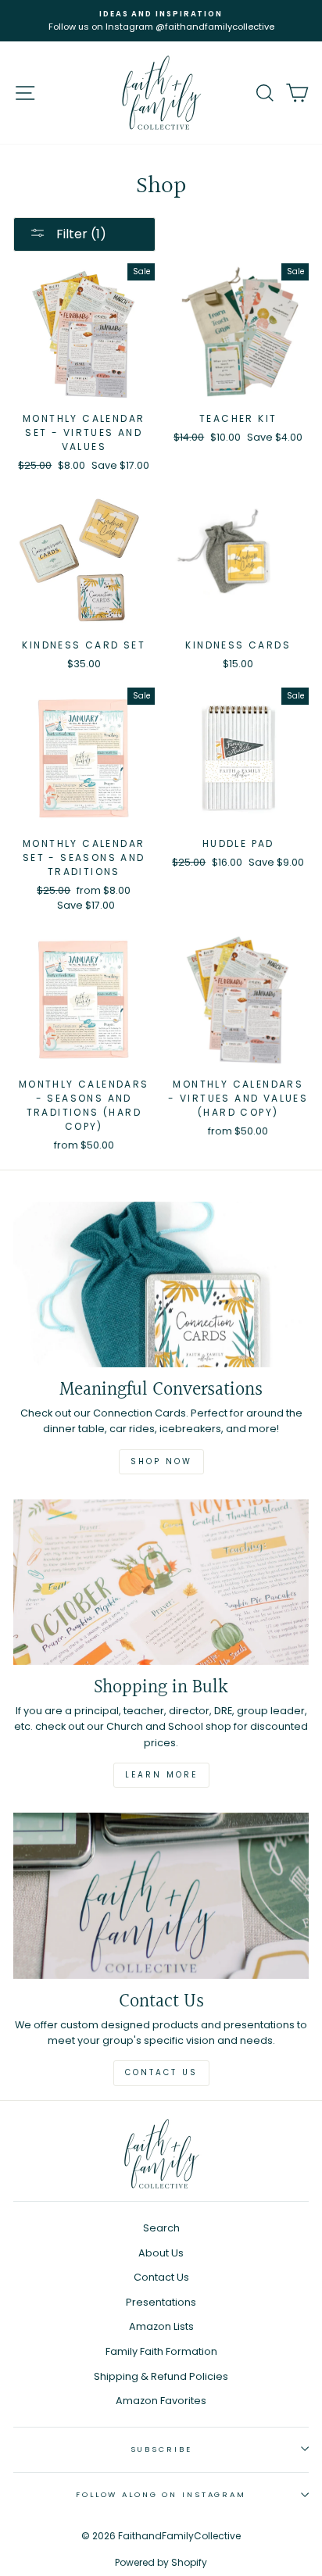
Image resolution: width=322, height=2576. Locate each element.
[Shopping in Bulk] (161, 1583)
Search (161, 2228)
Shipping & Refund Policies (161, 2376)
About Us (161, 2253)
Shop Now (161, 1461)
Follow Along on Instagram (161, 2494)
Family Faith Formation (161, 2351)
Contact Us (161, 2072)
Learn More (161, 1775)
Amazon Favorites (161, 2401)
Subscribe (161, 2449)
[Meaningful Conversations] (161, 1285)
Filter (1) (80, 234)
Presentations (161, 2302)
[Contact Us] (161, 1896)
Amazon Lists (161, 2326)
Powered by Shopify (161, 2562)
